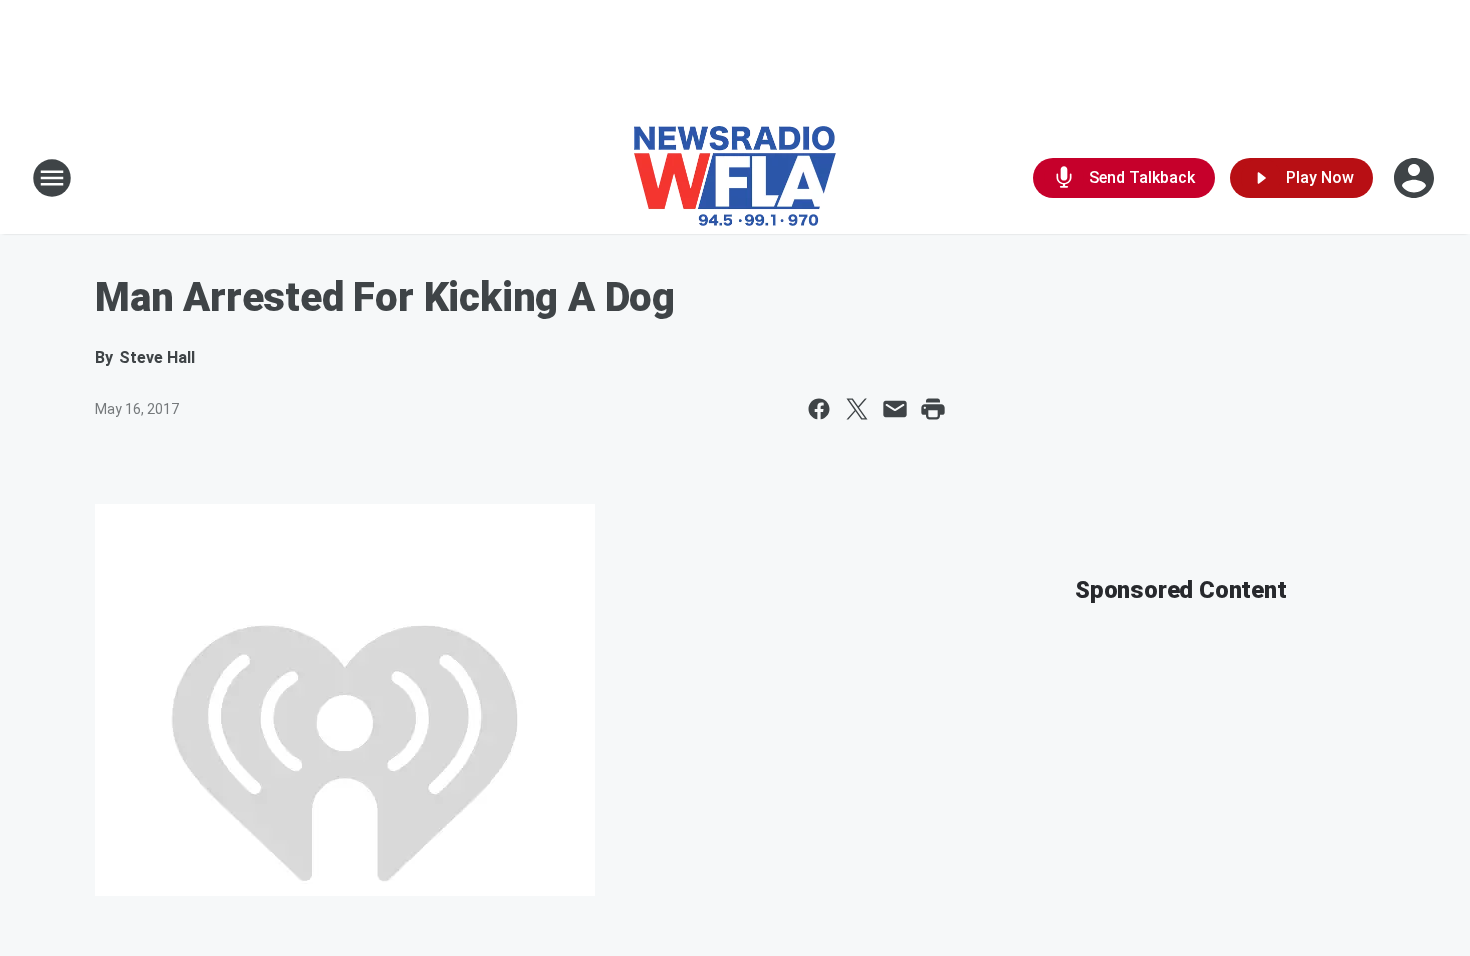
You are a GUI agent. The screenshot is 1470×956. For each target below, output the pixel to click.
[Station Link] (735, 178)
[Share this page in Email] (895, 409)
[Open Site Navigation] (52, 178)
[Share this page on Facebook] (819, 409)
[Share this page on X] (857, 409)
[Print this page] (933, 409)
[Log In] (1416, 178)
